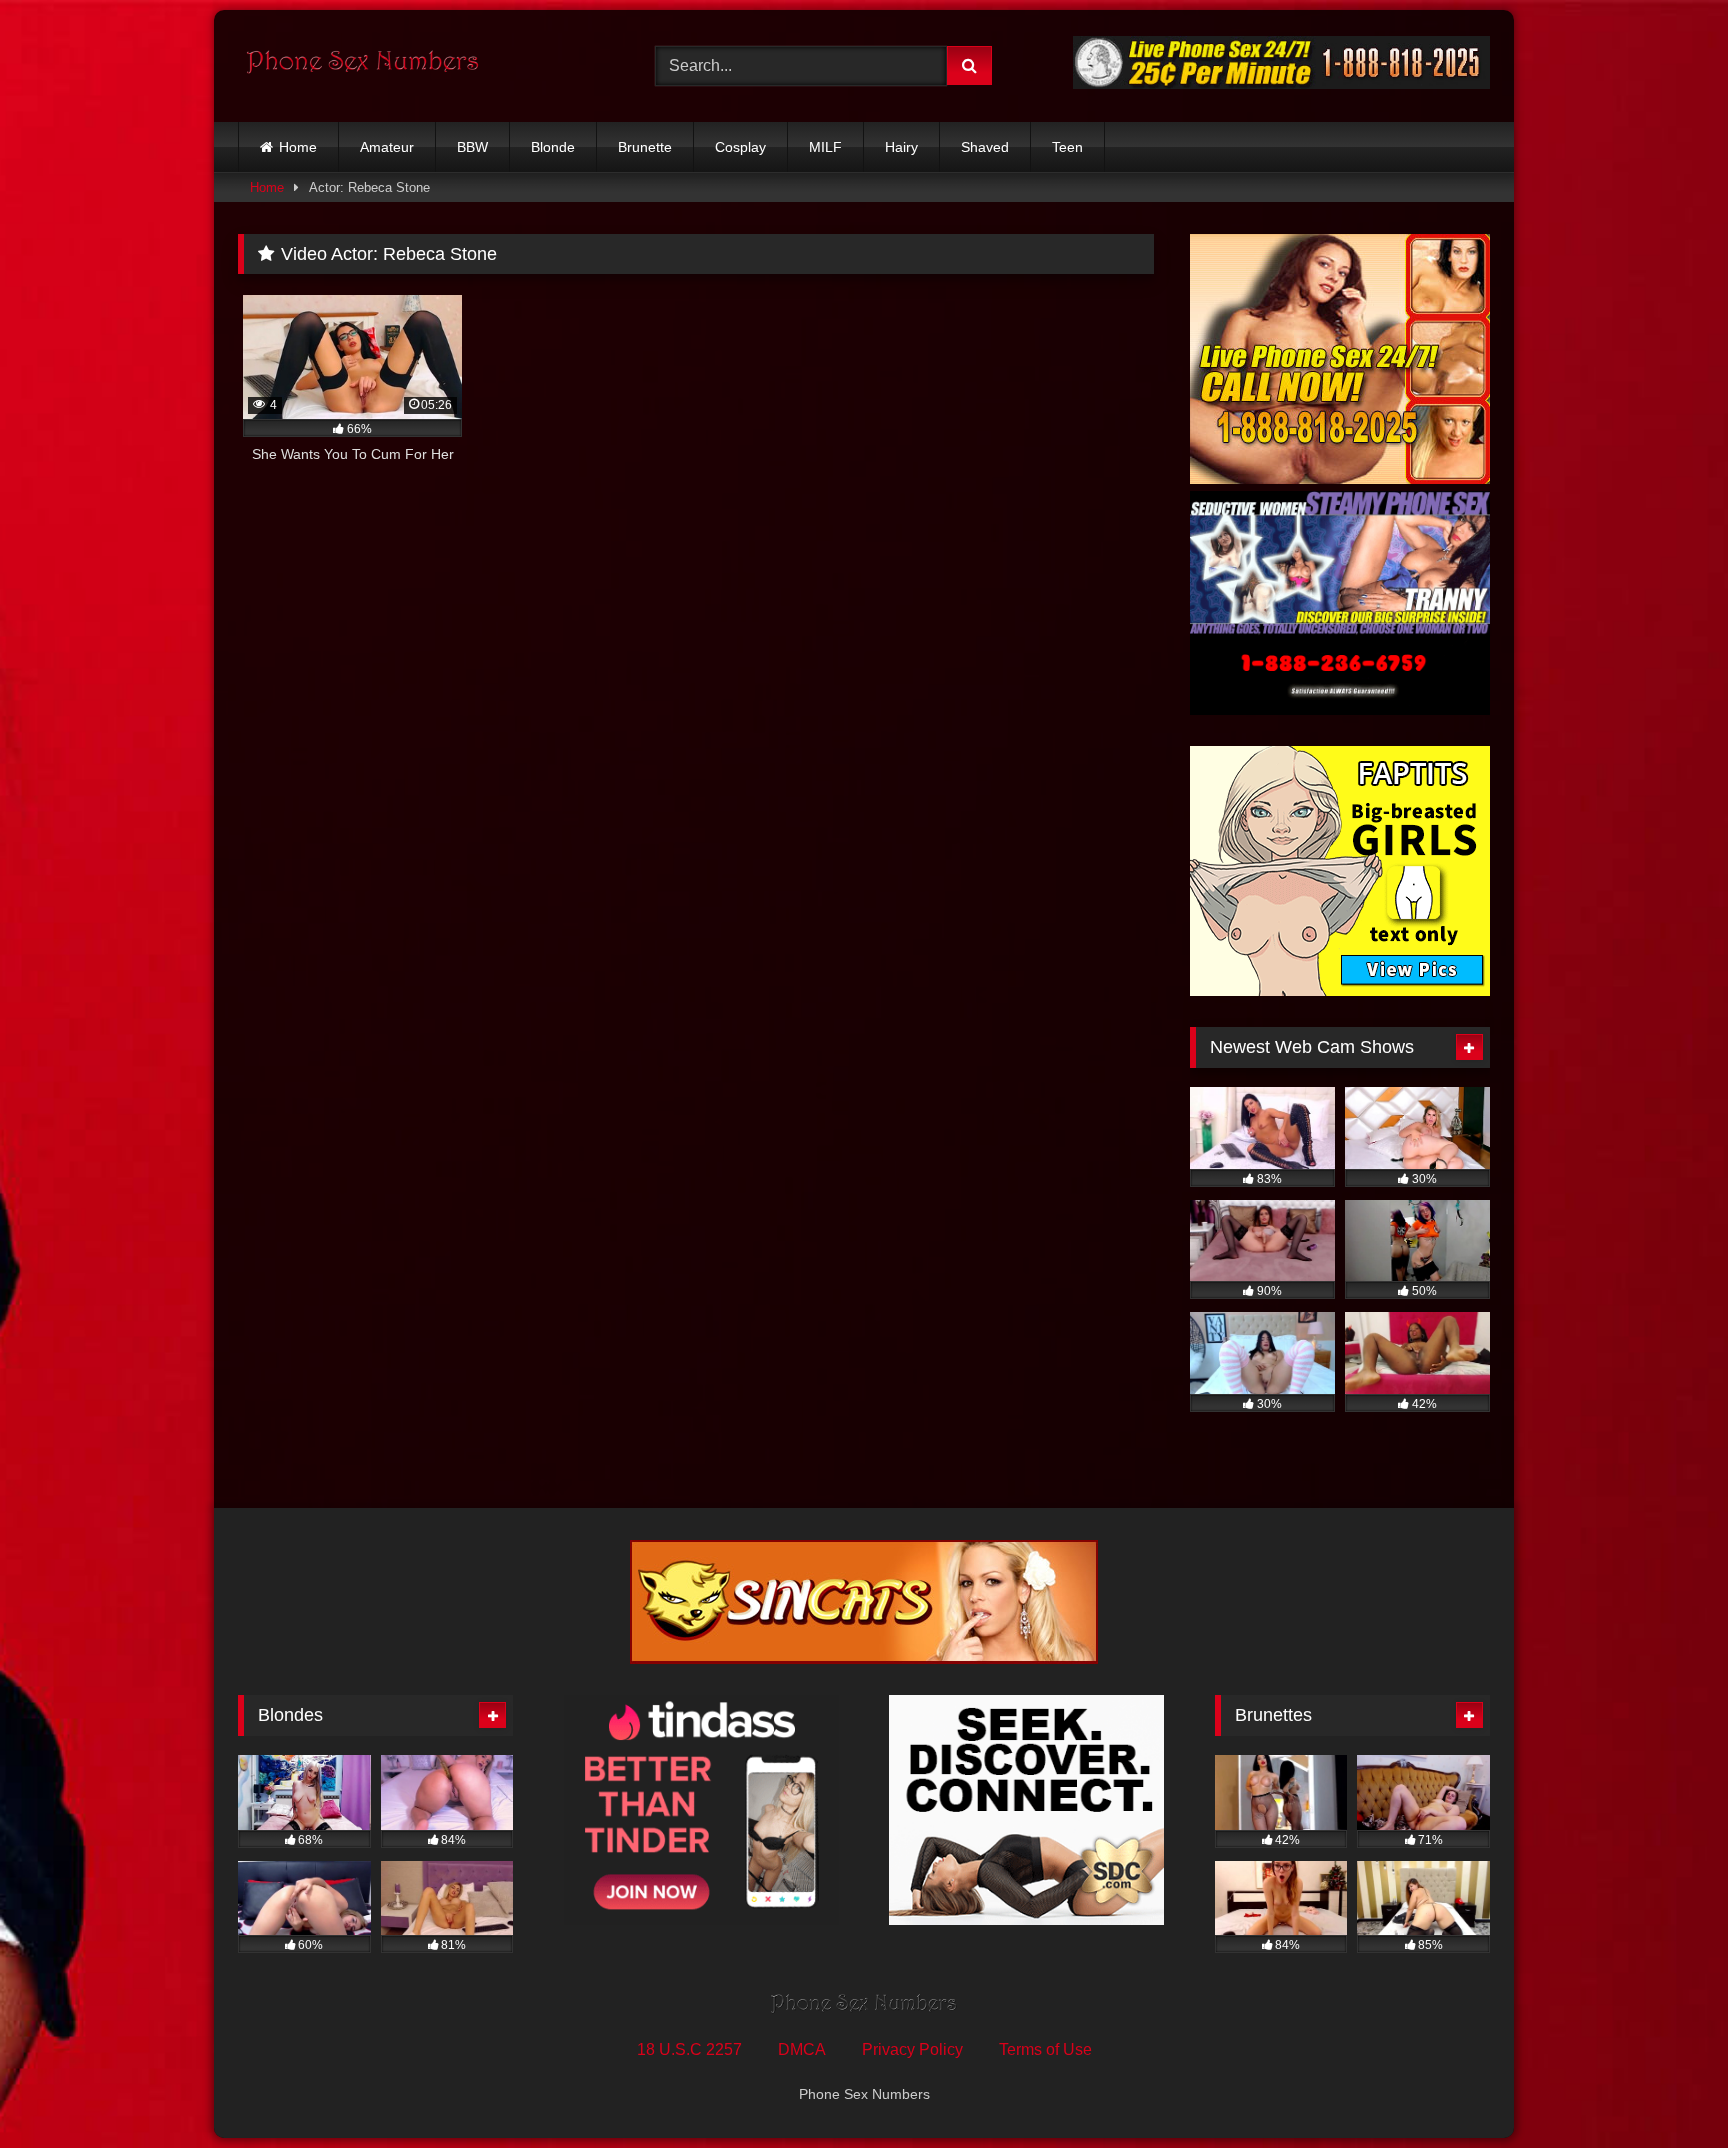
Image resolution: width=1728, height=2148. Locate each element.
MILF (825, 147)
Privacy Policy (912, 2049)
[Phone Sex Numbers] (363, 66)
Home (298, 147)
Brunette (645, 147)
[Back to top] (1666, 2088)
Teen (1067, 147)
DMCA (802, 2049)
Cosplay (740, 147)
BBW (472, 147)
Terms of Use (1045, 2049)
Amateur (387, 147)
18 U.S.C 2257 (689, 2049)
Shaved (985, 147)
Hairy (901, 147)
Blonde (553, 147)
